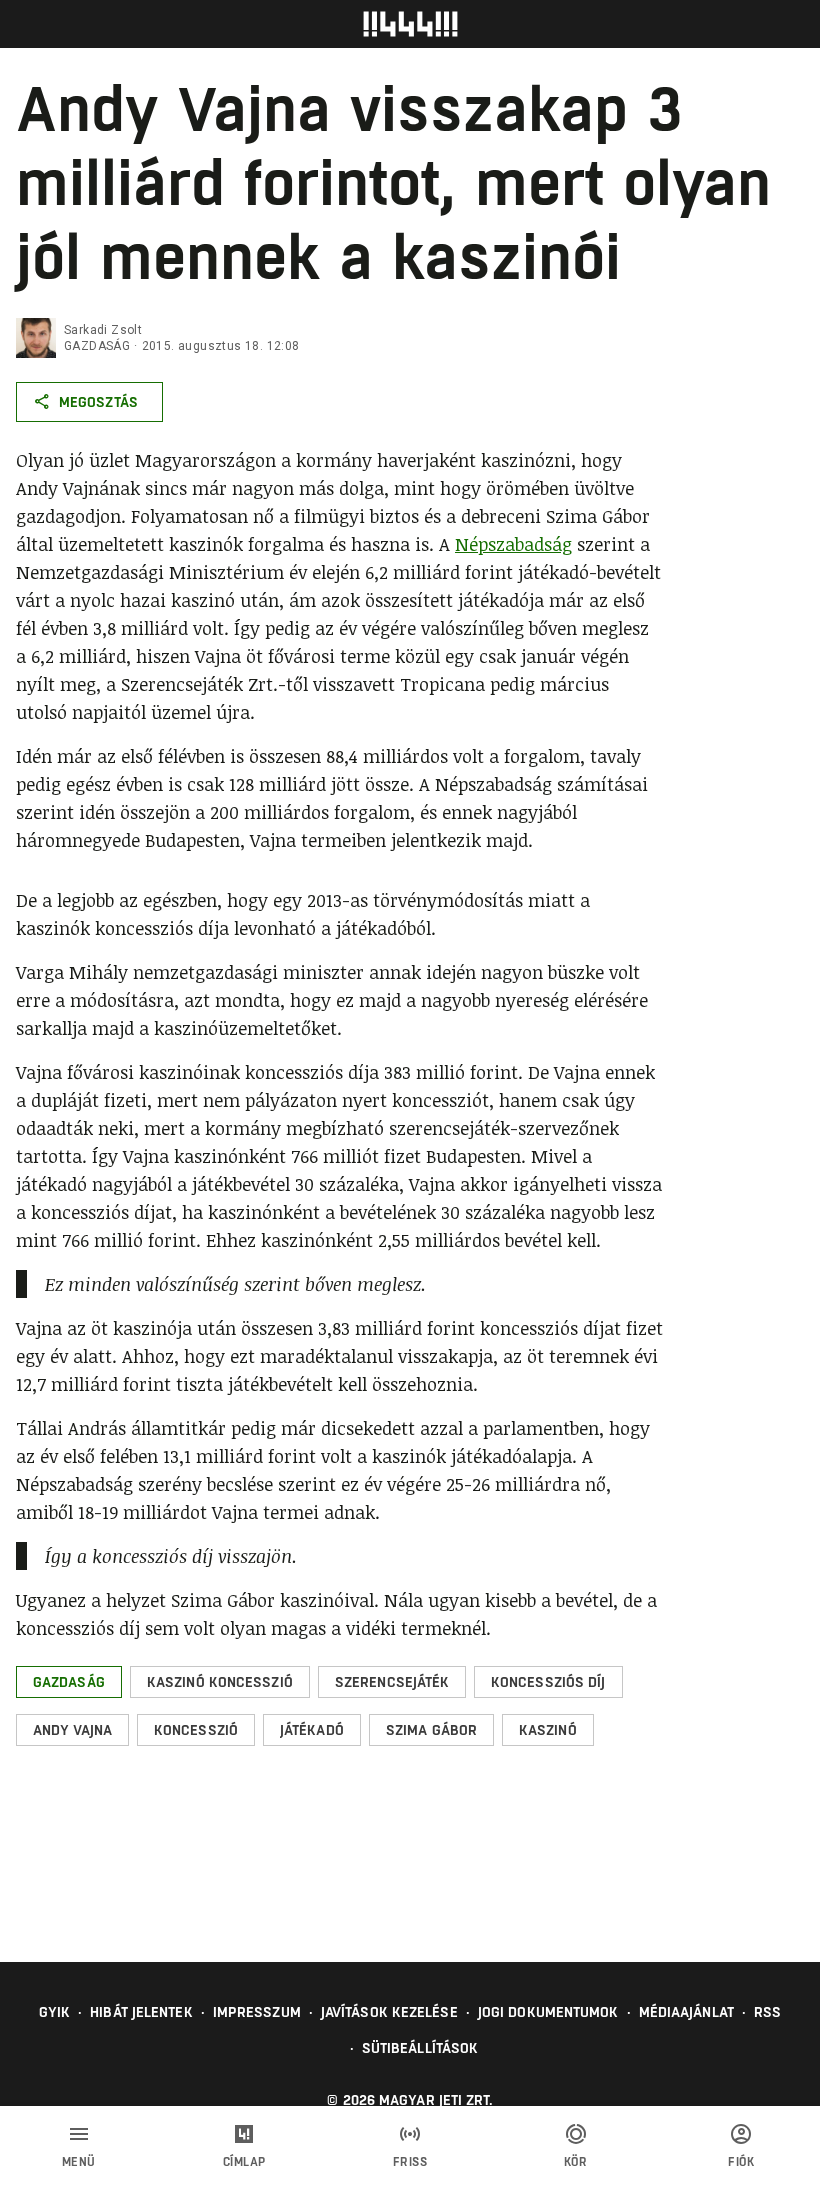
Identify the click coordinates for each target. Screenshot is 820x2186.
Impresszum (257, 2012)
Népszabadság (513, 544)
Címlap (244, 2162)
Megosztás (98, 402)
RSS (767, 2012)
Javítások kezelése (389, 2012)
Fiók (741, 2162)
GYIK (54, 2012)
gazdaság (97, 346)
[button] (69, 1682)
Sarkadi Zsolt (103, 330)
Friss (410, 2162)
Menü (79, 2162)
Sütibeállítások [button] (420, 2048)
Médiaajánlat (686, 2012)
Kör (576, 2162)
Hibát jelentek (141, 2012)
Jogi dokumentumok (548, 2012)
